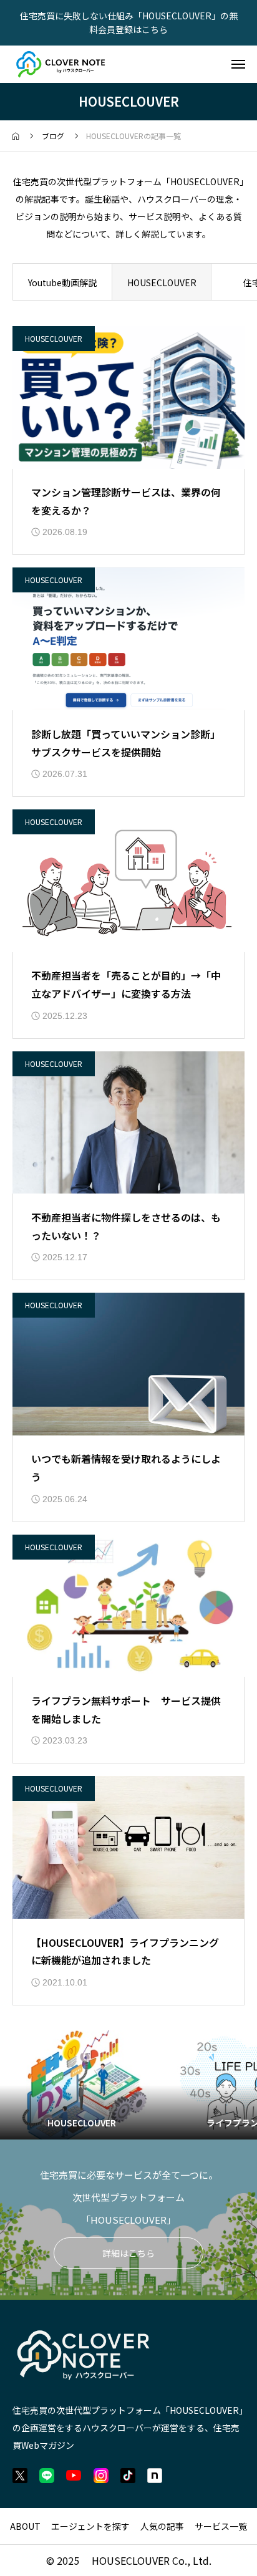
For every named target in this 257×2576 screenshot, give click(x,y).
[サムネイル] (128, 398)
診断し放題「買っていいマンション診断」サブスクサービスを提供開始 (126, 743)
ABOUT (25, 2526)
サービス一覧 (221, 2526)
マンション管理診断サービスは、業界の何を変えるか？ (126, 501)
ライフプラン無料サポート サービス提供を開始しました (126, 1710)
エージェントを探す (90, 2526)
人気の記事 (162, 2526)
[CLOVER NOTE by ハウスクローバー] (61, 64)
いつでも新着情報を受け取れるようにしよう (126, 1468)
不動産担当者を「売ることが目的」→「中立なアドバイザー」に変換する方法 (126, 984)
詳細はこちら (128, 2253)
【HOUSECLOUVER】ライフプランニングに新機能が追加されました (125, 1951)
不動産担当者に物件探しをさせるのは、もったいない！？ (126, 1226)
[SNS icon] (20, 2476)
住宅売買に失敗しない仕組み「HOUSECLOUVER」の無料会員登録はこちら (129, 22)
